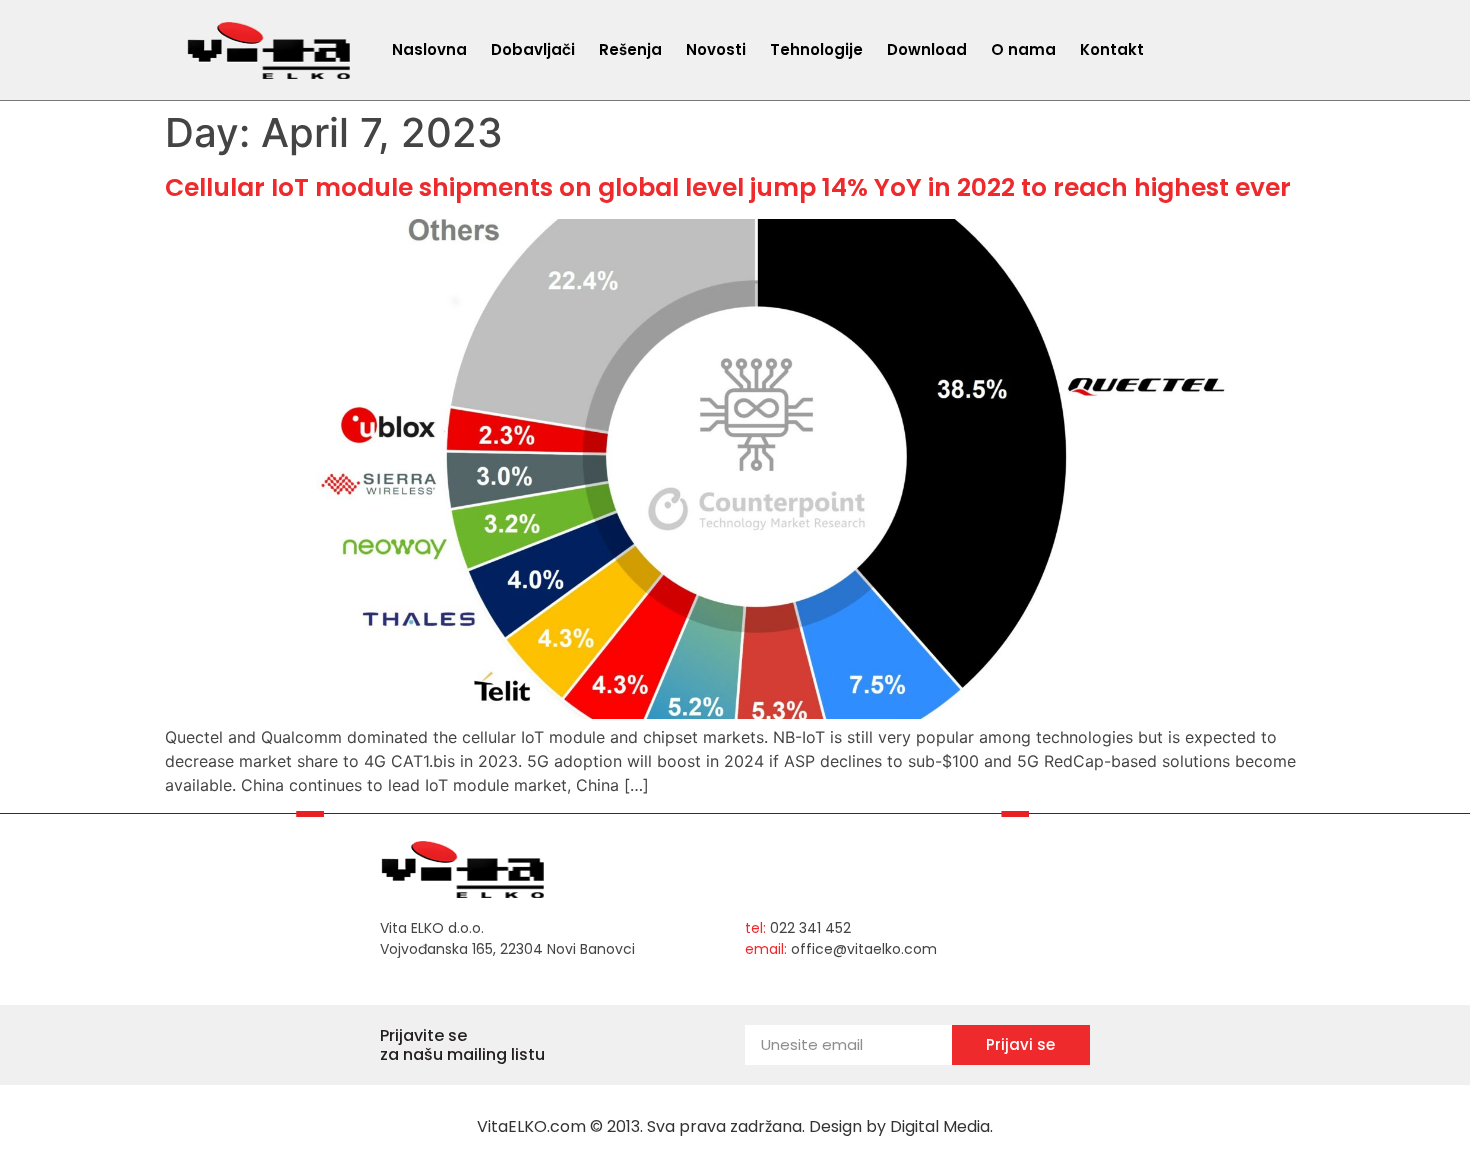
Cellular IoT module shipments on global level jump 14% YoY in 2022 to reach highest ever (728, 187)
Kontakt (1112, 49)
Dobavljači (533, 49)
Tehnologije (816, 49)
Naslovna (429, 49)
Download (927, 49)
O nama (1023, 49)
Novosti (716, 49)
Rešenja (630, 49)
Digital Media (940, 1126)
